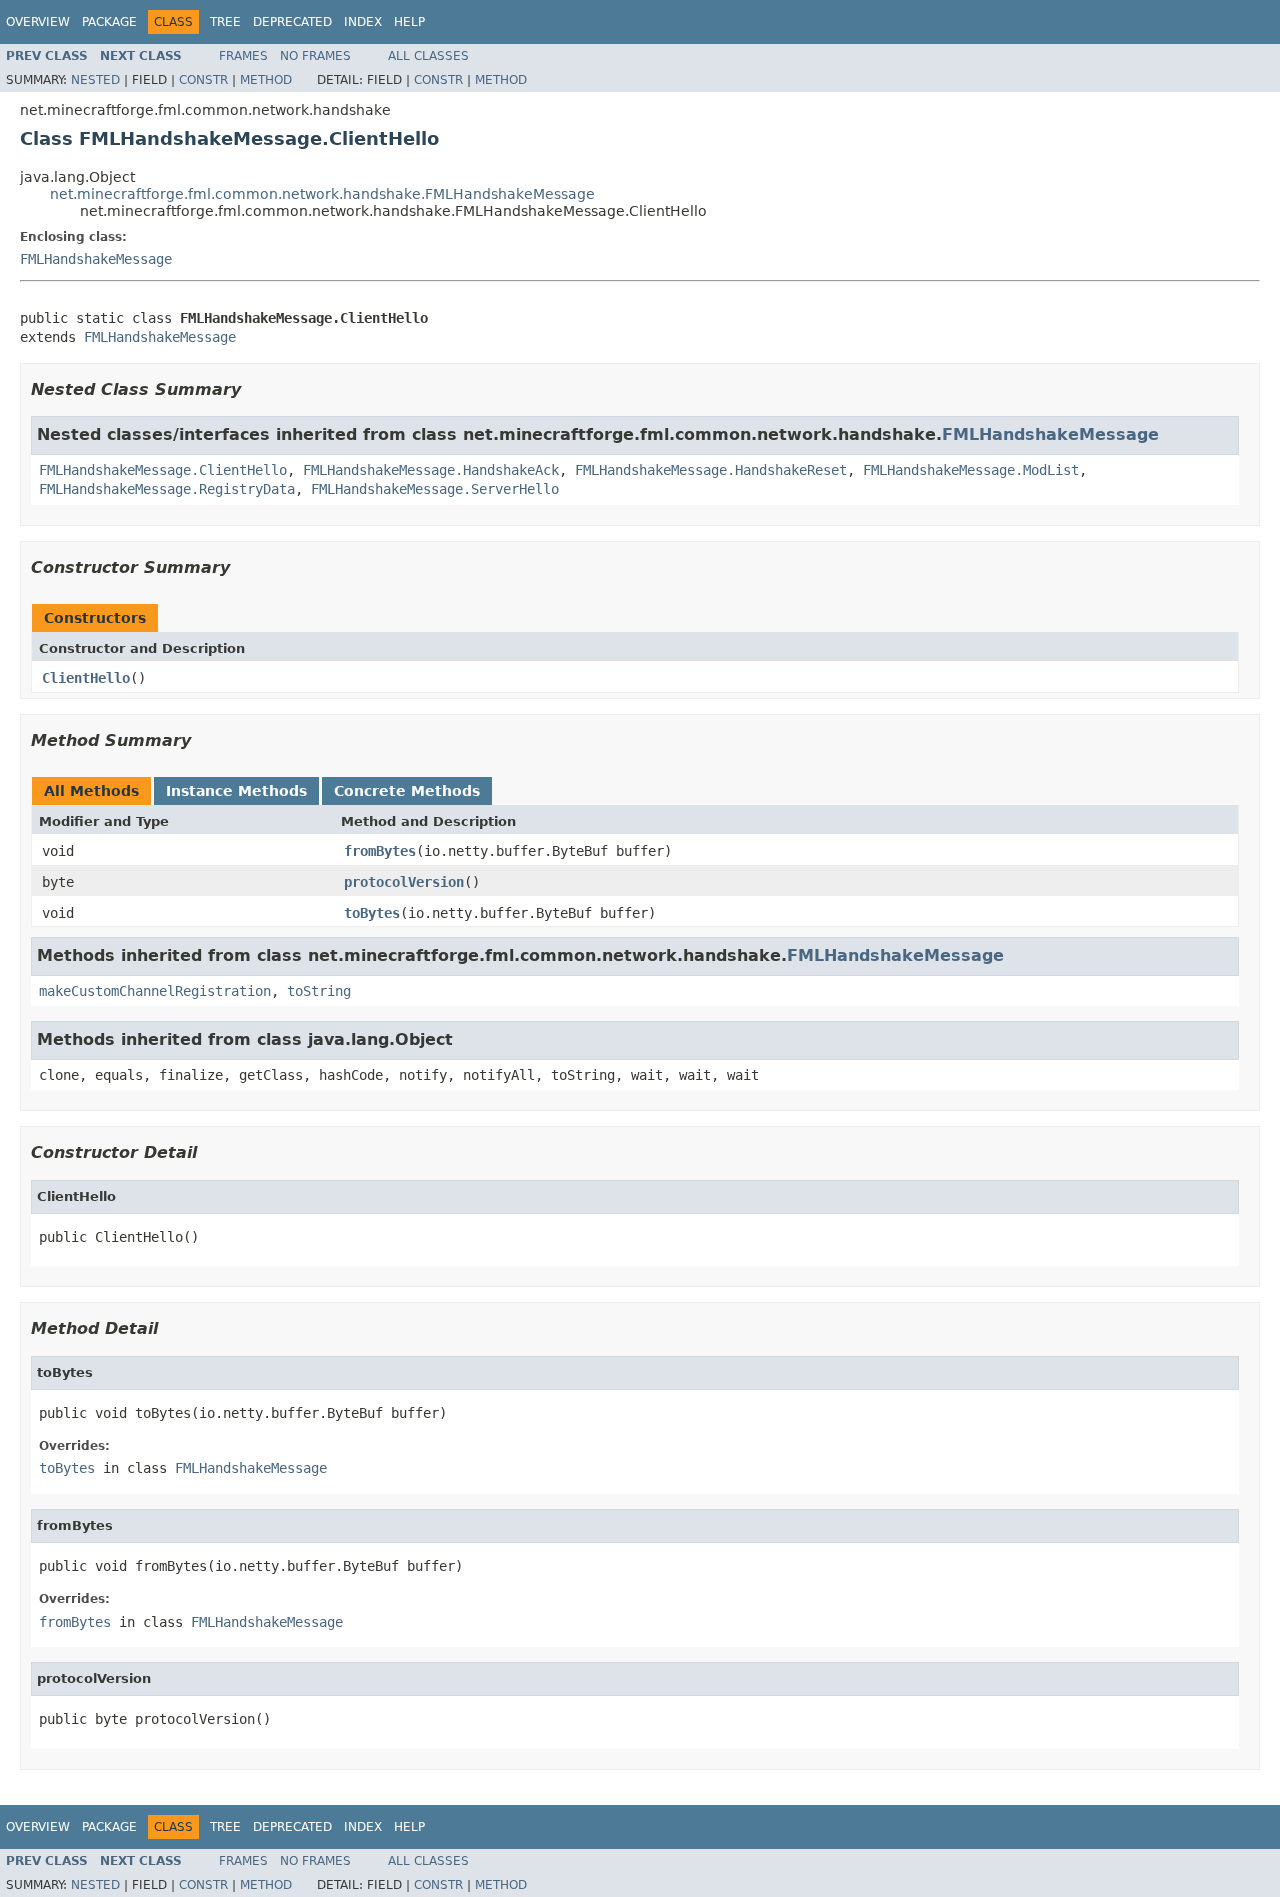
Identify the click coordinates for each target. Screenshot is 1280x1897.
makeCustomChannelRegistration (155, 991)
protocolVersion (404, 882)
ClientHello (86, 678)
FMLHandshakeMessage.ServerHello (435, 489)
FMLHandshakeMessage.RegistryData (167, 489)
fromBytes (380, 851)
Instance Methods (236, 791)
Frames (243, 56)
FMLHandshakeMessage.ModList (971, 470)
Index (363, 22)
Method (266, 80)
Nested (95, 80)
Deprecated (292, 22)
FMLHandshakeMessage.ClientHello (163, 470)
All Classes (428, 56)
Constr (203, 80)
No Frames (315, 56)
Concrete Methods (407, 791)
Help (409, 22)
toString (319, 991)
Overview (38, 22)
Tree (225, 22)
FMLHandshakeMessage (96, 259)
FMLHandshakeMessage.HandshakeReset (711, 470)
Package (109, 22)
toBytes (372, 913)
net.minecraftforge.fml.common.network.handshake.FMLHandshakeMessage (322, 194)
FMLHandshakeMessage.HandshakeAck (431, 470)
